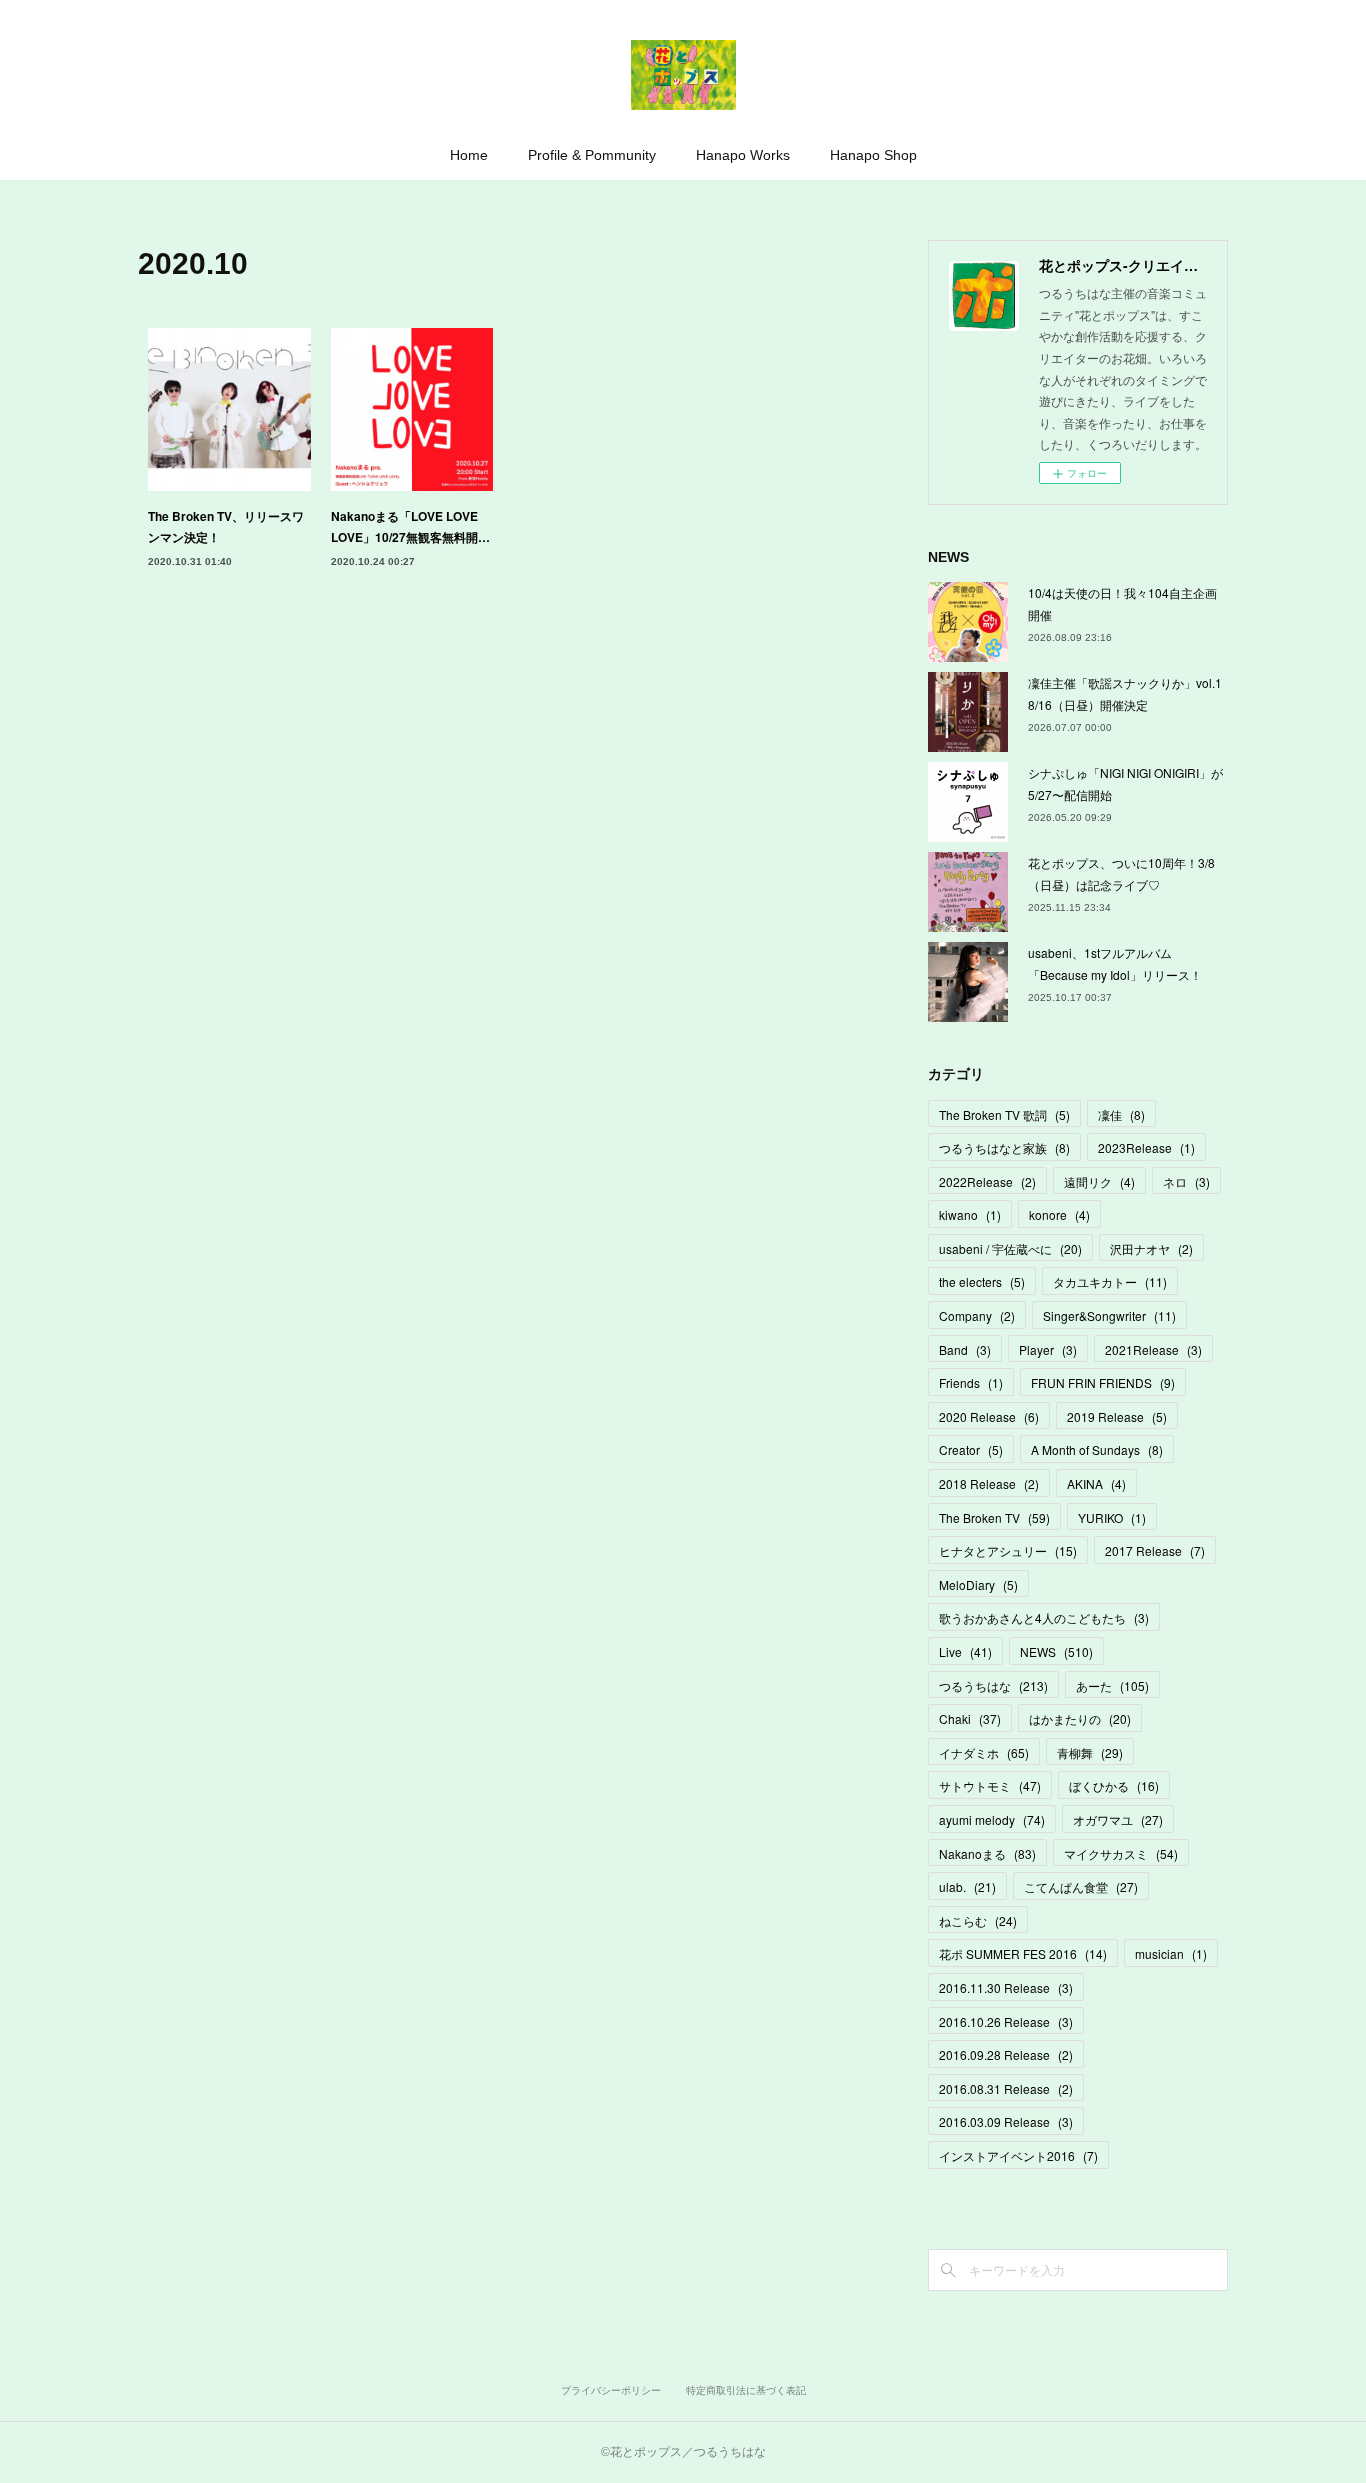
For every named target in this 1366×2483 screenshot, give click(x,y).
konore (1059, 1214)
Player (1048, 1349)
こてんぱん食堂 (1081, 1886)
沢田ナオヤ (1151, 1248)
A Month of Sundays (1097, 1449)
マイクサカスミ (1121, 1853)
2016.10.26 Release (1006, 2021)
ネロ (1186, 1181)
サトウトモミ (990, 1785)
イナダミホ (984, 1752)
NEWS (1056, 1651)
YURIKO (1112, 1517)
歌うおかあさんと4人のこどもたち (1044, 1617)
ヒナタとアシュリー (1008, 1550)
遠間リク (1099, 1181)
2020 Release (989, 1416)
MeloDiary (978, 1584)
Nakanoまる (987, 1853)
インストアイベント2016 (1018, 2155)
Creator (971, 1449)
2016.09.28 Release (1006, 2054)
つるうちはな (993, 1685)
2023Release (1146, 1147)
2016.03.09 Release (1006, 2121)
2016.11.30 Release (1006, 1987)
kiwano (970, 1214)
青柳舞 (1090, 1752)
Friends (971, 1382)
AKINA (1096, 1483)
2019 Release (1117, 1416)
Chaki (970, 1718)
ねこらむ (978, 1920)
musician (1171, 1953)
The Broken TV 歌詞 (1004, 1114)
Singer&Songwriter (1109, 1315)
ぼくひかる (1114, 1785)
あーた (1112, 1685)
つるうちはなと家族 (1004, 1147)
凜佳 (1121, 1114)
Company (977, 1315)
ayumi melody (992, 1819)
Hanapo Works (743, 155)
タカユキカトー (1110, 1281)
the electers (982, 1281)
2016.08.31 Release (1006, 2088)
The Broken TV (994, 1517)
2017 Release (1155, 1550)
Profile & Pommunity (592, 155)
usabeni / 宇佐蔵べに (1010, 1248)
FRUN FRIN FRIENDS (1103, 1382)
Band (965, 1349)
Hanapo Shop (873, 155)
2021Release (1153, 1349)
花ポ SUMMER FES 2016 (1023, 1953)
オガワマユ (1118, 1819)
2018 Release (989, 1483)
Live (965, 1651)
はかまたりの (1080, 1718)
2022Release (987, 1181)
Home (469, 155)
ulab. (967, 1886)
